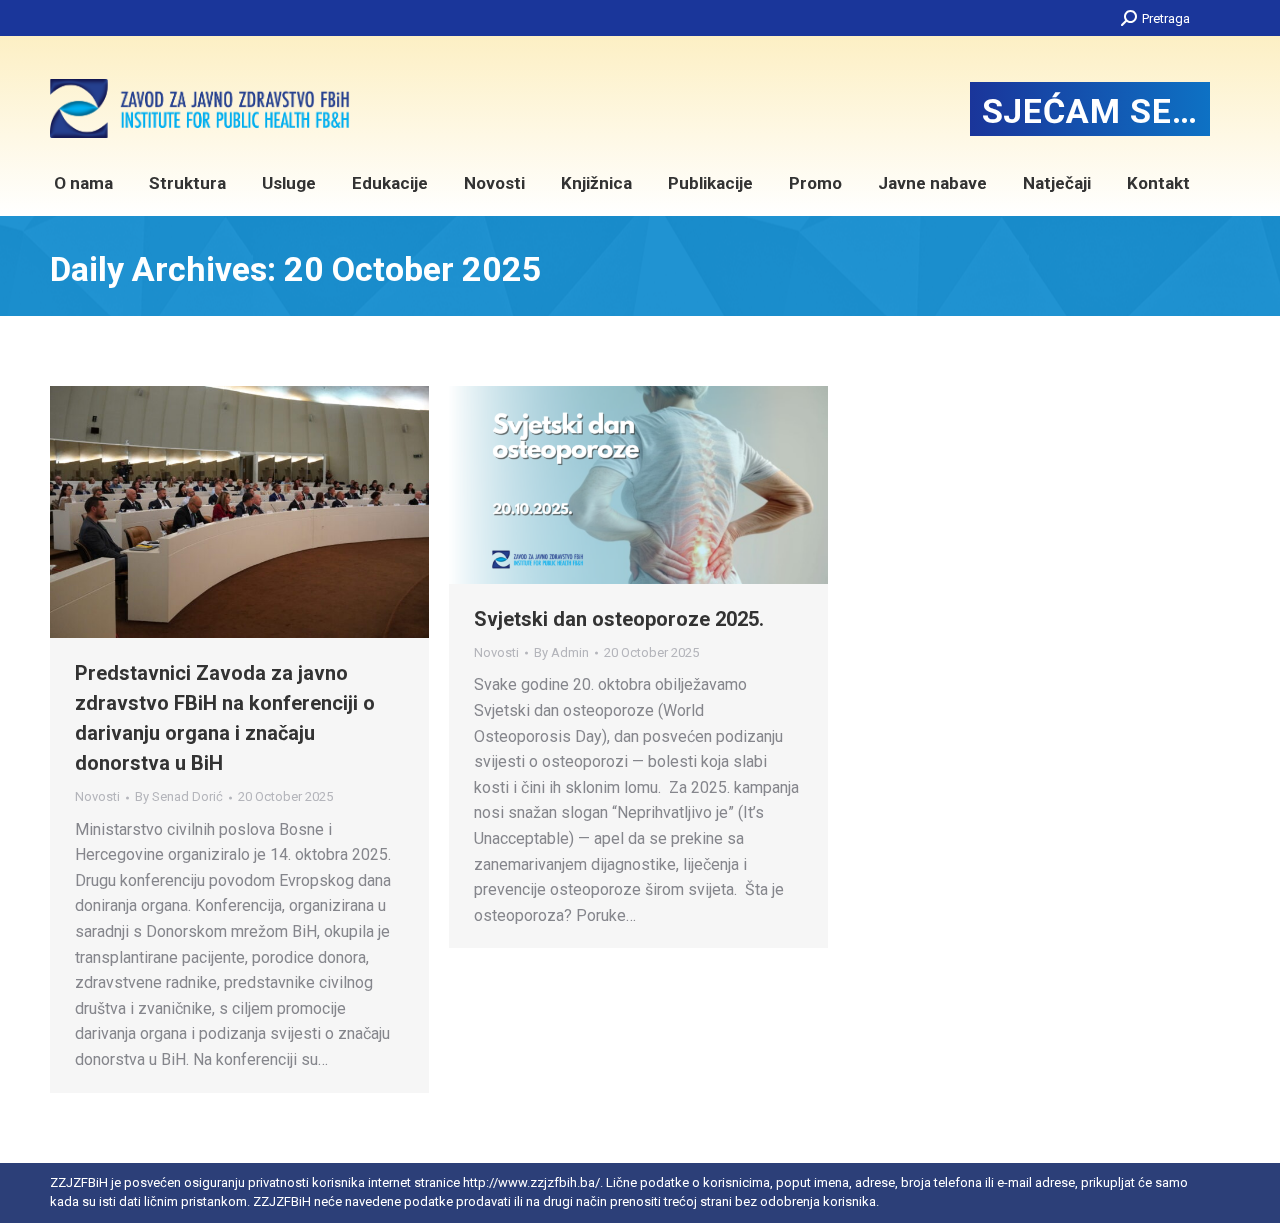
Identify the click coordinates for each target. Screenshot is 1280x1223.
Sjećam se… (1090, 111)
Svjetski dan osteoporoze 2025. (619, 619)
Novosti (97, 796)
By (179, 796)
